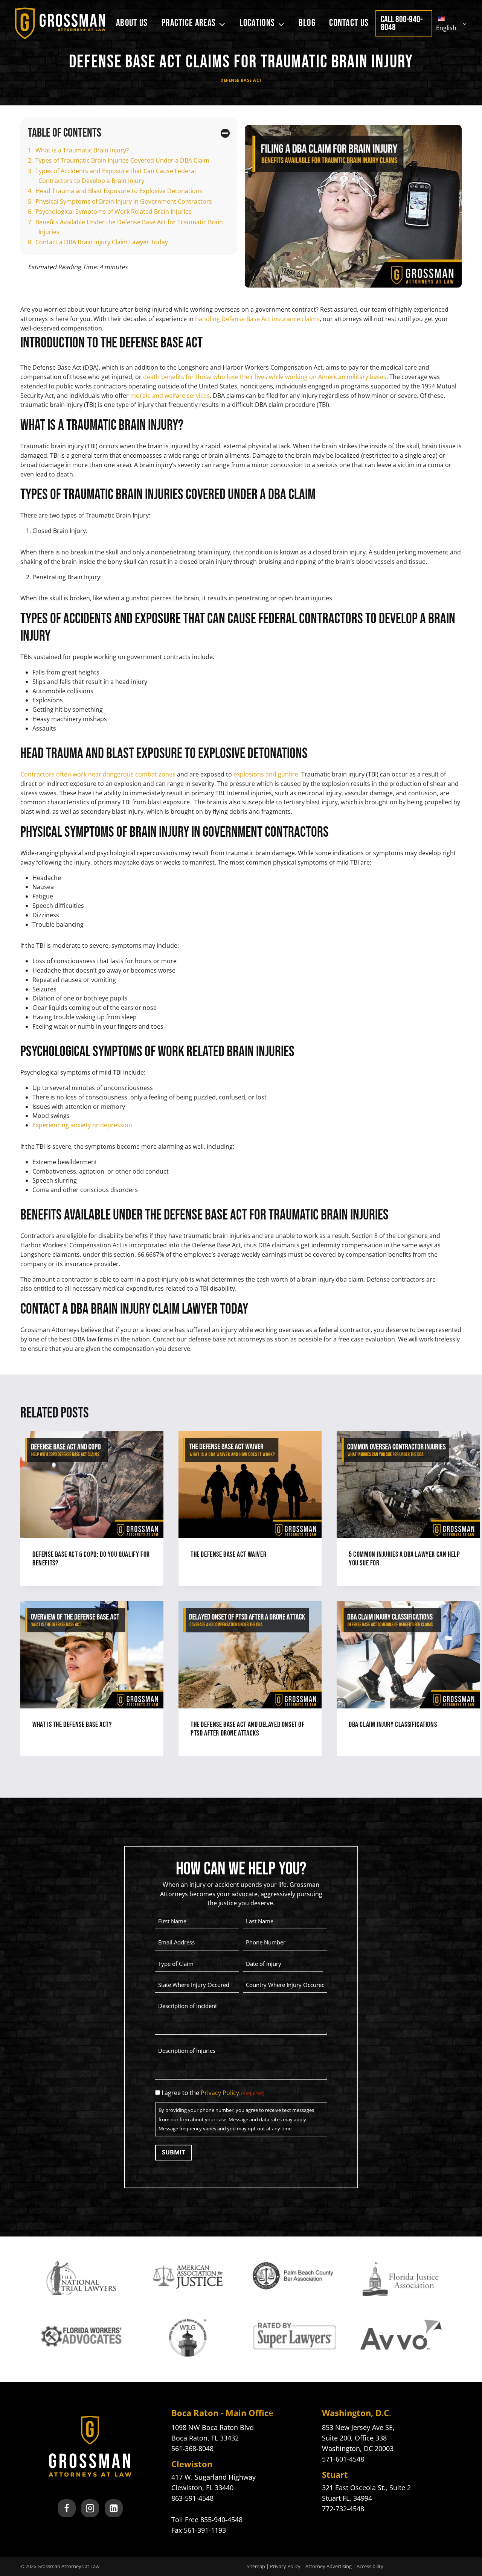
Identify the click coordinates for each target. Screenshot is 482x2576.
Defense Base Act (241, 80)
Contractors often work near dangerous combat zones (98, 774)
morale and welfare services (170, 396)
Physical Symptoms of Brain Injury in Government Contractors (124, 201)
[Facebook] (67, 2508)
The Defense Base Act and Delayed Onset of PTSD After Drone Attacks (248, 1729)
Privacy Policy (285, 2566)
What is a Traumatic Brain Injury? (82, 150)
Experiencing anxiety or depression (82, 1125)
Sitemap (256, 2566)
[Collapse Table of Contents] (225, 133)
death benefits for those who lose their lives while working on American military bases (265, 377)
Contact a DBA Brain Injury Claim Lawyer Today (102, 242)
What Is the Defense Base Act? (72, 1725)
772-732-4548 (343, 2509)
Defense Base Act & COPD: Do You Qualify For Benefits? (91, 1559)
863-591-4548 (192, 2498)
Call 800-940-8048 (402, 23)
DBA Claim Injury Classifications (393, 1725)
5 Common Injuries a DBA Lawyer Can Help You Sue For (404, 1559)
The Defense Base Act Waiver (228, 1554)
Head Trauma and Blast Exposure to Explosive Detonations (120, 191)
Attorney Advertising (329, 2566)
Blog (307, 23)
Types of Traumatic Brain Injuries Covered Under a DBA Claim (122, 160)
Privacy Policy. (221, 2093)
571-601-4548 (343, 2459)
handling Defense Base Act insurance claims (257, 319)
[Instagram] (90, 2508)
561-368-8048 (192, 2448)
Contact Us (349, 23)
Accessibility (370, 2566)
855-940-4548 (221, 2520)
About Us (132, 23)
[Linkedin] (114, 2508)
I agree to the (213, 2093)
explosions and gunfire (266, 774)
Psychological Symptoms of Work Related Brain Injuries (114, 212)
